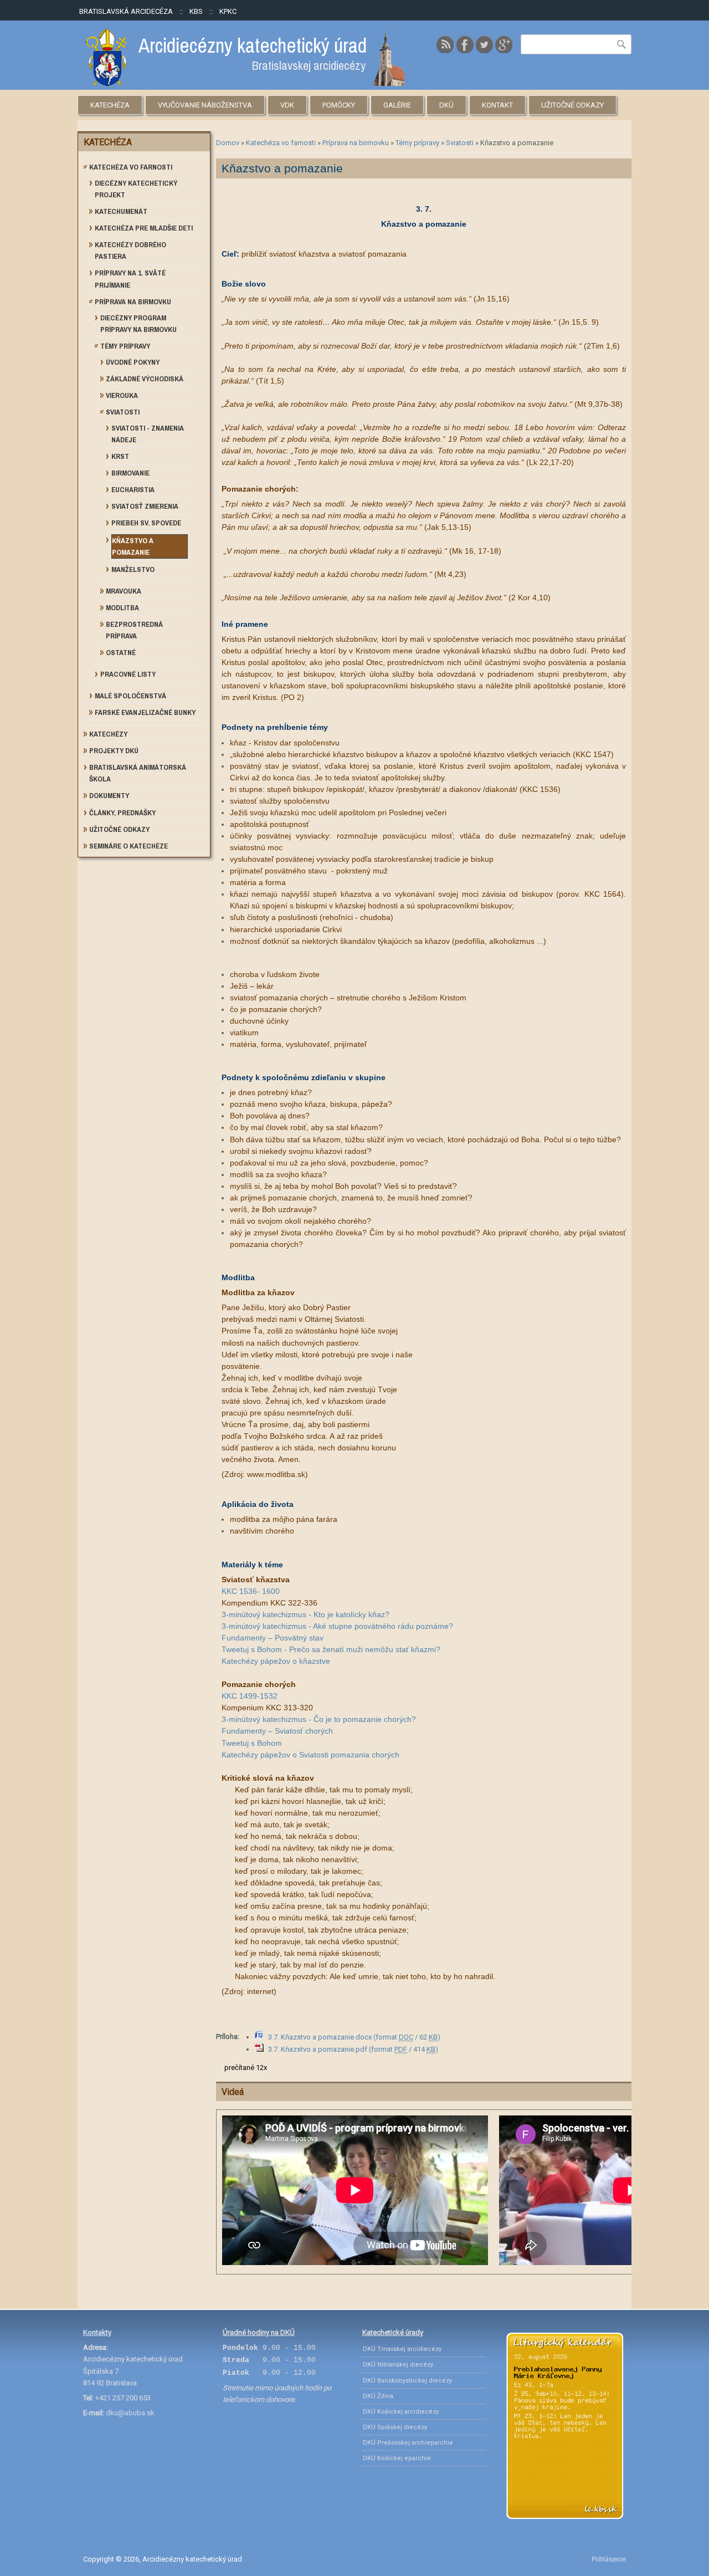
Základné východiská (145, 379)
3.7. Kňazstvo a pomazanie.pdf (353, 2049)
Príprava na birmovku (356, 143)
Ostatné (121, 653)
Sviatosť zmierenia (145, 506)
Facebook (465, 44)
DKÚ (446, 105)
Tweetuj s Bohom (252, 1743)
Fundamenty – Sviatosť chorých (277, 1731)
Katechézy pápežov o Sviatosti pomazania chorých (310, 1755)
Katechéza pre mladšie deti (144, 228)
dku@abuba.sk (130, 2413)
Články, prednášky (122, 813)
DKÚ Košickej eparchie (397, 2458)
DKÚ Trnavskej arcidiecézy (402, 2349)
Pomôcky (339, 105)
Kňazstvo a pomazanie (133, 546)
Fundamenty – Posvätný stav (273, 1638)
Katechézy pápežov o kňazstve (276, 1661)
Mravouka (124, 591)
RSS (445, 44)
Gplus (504, 44)
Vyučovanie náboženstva (205, 105)
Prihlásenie (609, 2559)
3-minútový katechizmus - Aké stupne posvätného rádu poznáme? (337, 1626)
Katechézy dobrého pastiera (130, 251)
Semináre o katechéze (129, 846)
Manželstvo (133, 569)
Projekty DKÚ (114, 751)
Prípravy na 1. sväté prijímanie (130, 279)
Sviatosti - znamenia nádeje (148, 434)
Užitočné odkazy (572, 105)
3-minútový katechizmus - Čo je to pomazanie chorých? (319, 1719)
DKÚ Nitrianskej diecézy (398, 2365)
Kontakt (497, 105)
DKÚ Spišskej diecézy (395, 2427)
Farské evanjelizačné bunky (145, 712)
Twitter (484, 44)
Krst (120, 456)
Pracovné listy (128, 674)
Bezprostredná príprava (134, 630)
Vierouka (122, 395)
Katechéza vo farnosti (281, 143)
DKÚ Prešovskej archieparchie (408, 2443)
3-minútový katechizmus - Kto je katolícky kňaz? (305, 1614)
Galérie (397, 105)
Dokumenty (109, 796)
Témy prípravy (417, 143)
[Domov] (245, 83)
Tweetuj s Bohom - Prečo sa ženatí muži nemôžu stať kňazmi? (331, 1649)
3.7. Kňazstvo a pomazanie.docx (354, 2037)
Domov (228, 143)
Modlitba (122, 608)
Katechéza (110, 105)
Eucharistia (133, 490)
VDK (287, 105)
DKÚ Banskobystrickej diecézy (407, 2381)
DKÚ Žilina (378, 2396)
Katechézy (108, 734)
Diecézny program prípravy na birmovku (138, 324)
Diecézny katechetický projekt (136, 189)
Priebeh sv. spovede (146, 523)
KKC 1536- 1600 (251, 1591)
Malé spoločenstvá (130, 696)
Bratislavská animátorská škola (138, 773)
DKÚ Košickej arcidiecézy (401, 2412)
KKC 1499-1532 (250, 1696)
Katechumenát (121, 211)
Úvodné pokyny (133, 362)
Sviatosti (460, 143)
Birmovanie (130, 473)
